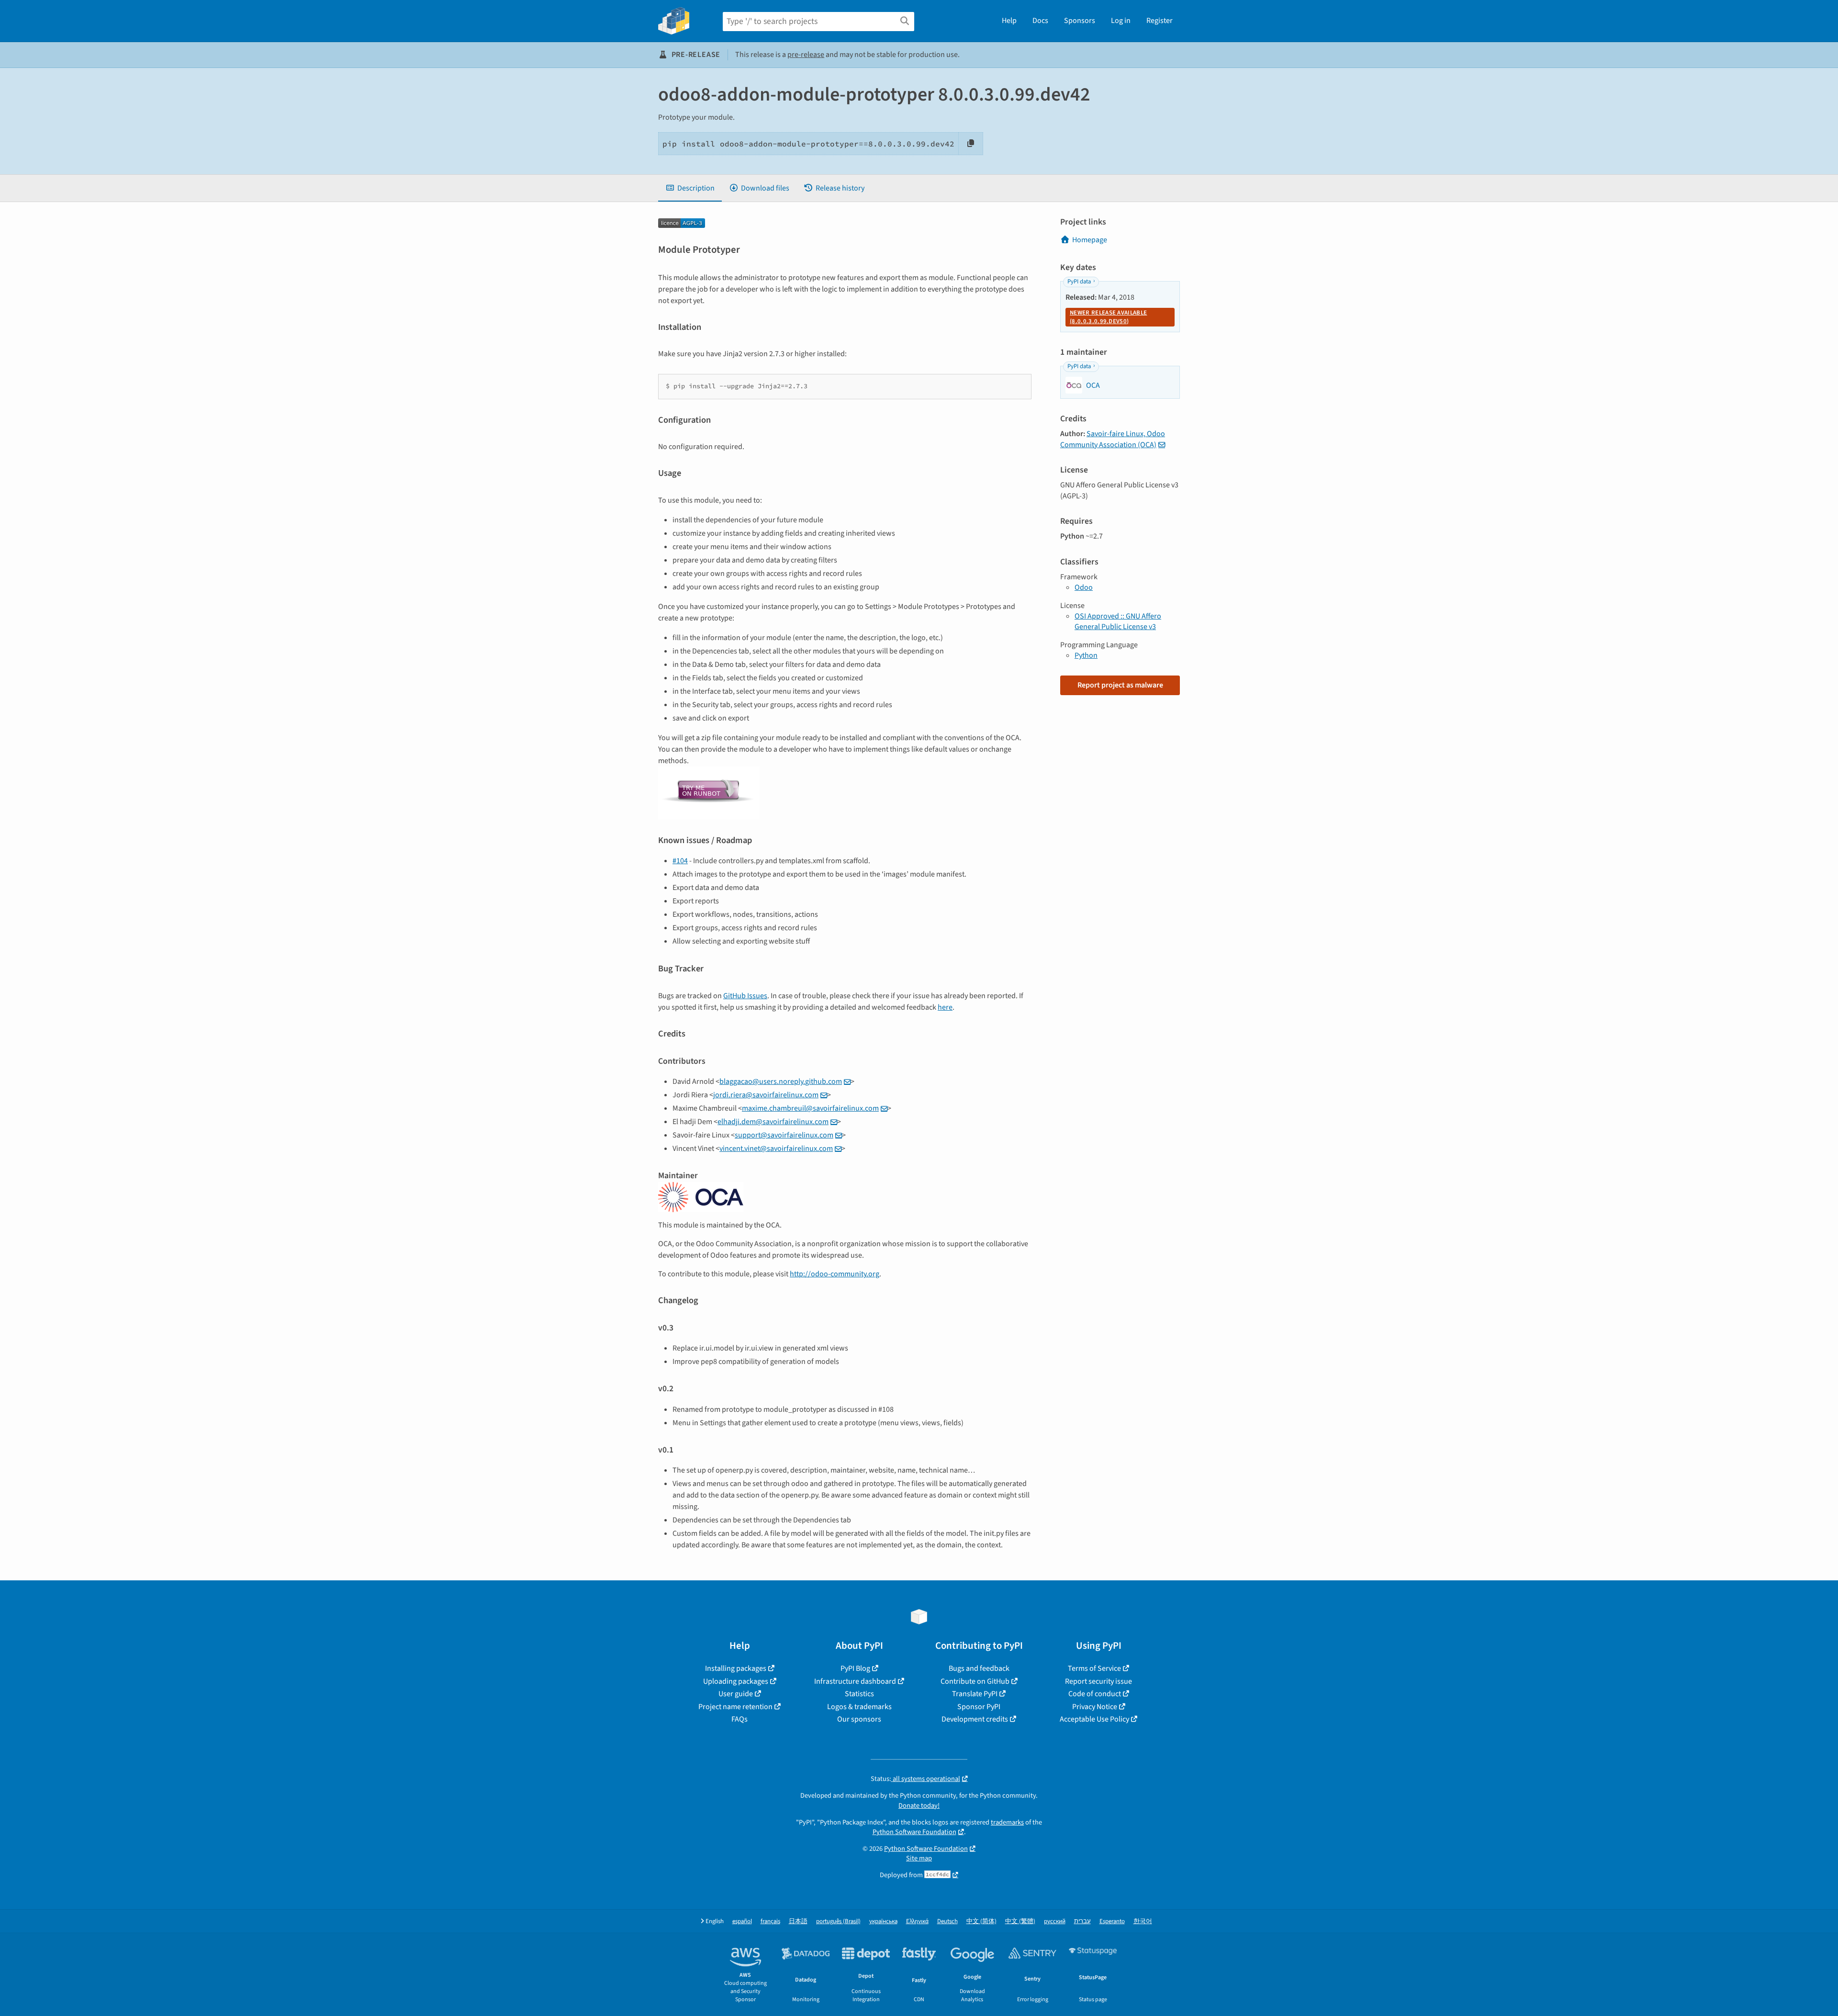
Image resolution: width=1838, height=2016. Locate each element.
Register (1160, 21)
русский (1055, 1921)
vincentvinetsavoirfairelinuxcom (776, 1149)
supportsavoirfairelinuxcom (784, 1135)
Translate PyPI (975, 1694)
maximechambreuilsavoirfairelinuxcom (810, 1108)
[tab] (690, 188)
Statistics (859, 1694)
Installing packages (736, 1668)
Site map (919, 1858)
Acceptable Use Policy (1094, 1719)
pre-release (806, 55)
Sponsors (1080, 21)
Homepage (1090, 240)
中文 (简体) (981, 1921)
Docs (1040, 21)
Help (1009, 21)
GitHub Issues (745, 996)
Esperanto (1112, 1921)
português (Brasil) (838, 1921)
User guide (736, 1694)
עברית (1082, 1921)
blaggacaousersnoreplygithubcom (781, 1081)
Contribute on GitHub (975, 1681)
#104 (680, 861)
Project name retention (735, 1707)
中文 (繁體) (1020, 1921)
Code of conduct (1095, 1694)
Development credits (975, 1719)
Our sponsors (859, 1719)
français (770, 1921)
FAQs (740, 1719)
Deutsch (947, 1921)
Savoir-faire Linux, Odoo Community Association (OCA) (1113, 439)
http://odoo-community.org (835, 1274)
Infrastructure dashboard (855, 1681)
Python (1086, 655)
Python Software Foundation (914, 1832)
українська (883, 1921)
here (945, 1007)
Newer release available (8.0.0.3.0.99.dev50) (1108, 317)
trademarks (1007, 1822)
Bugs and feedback (979, 1668)
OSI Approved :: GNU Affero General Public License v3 (1118, 621)
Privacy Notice (1095, 1707)
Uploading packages (736, 1681)
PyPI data (1079, 282)
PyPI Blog (855, 1668)
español (742, 1921)
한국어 (1143, 1921)
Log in (1121, 21)
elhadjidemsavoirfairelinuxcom (773, 1122)
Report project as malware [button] (1120, 685)
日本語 (798, 1921)
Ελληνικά (917, 1921)
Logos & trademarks (859, 1707)
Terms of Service (1094, 1668)
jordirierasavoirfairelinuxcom (766, 1095)
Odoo (1084, 587)
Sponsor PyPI (979, 1707)
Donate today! (919, 1806)
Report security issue (1098, 1681)
